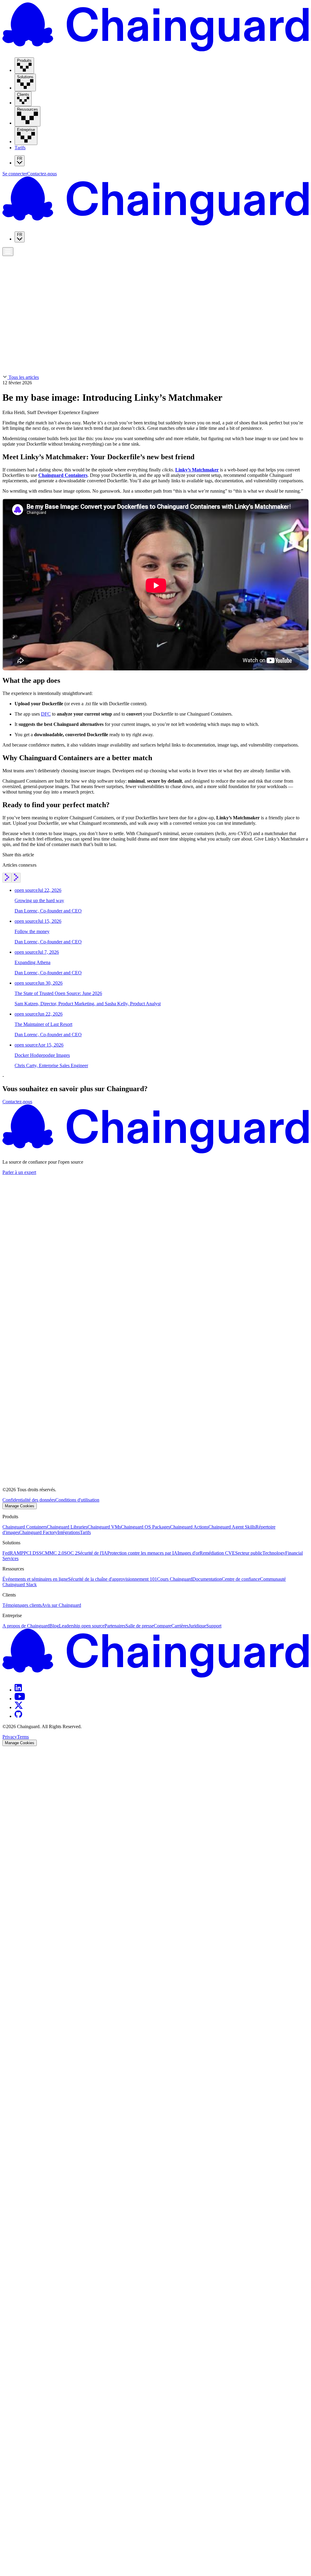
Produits (12, 256)
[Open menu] (8, 252)
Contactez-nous (42, 174)
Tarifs (20, 148)
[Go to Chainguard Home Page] (155, 50)
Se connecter (15, 174)
